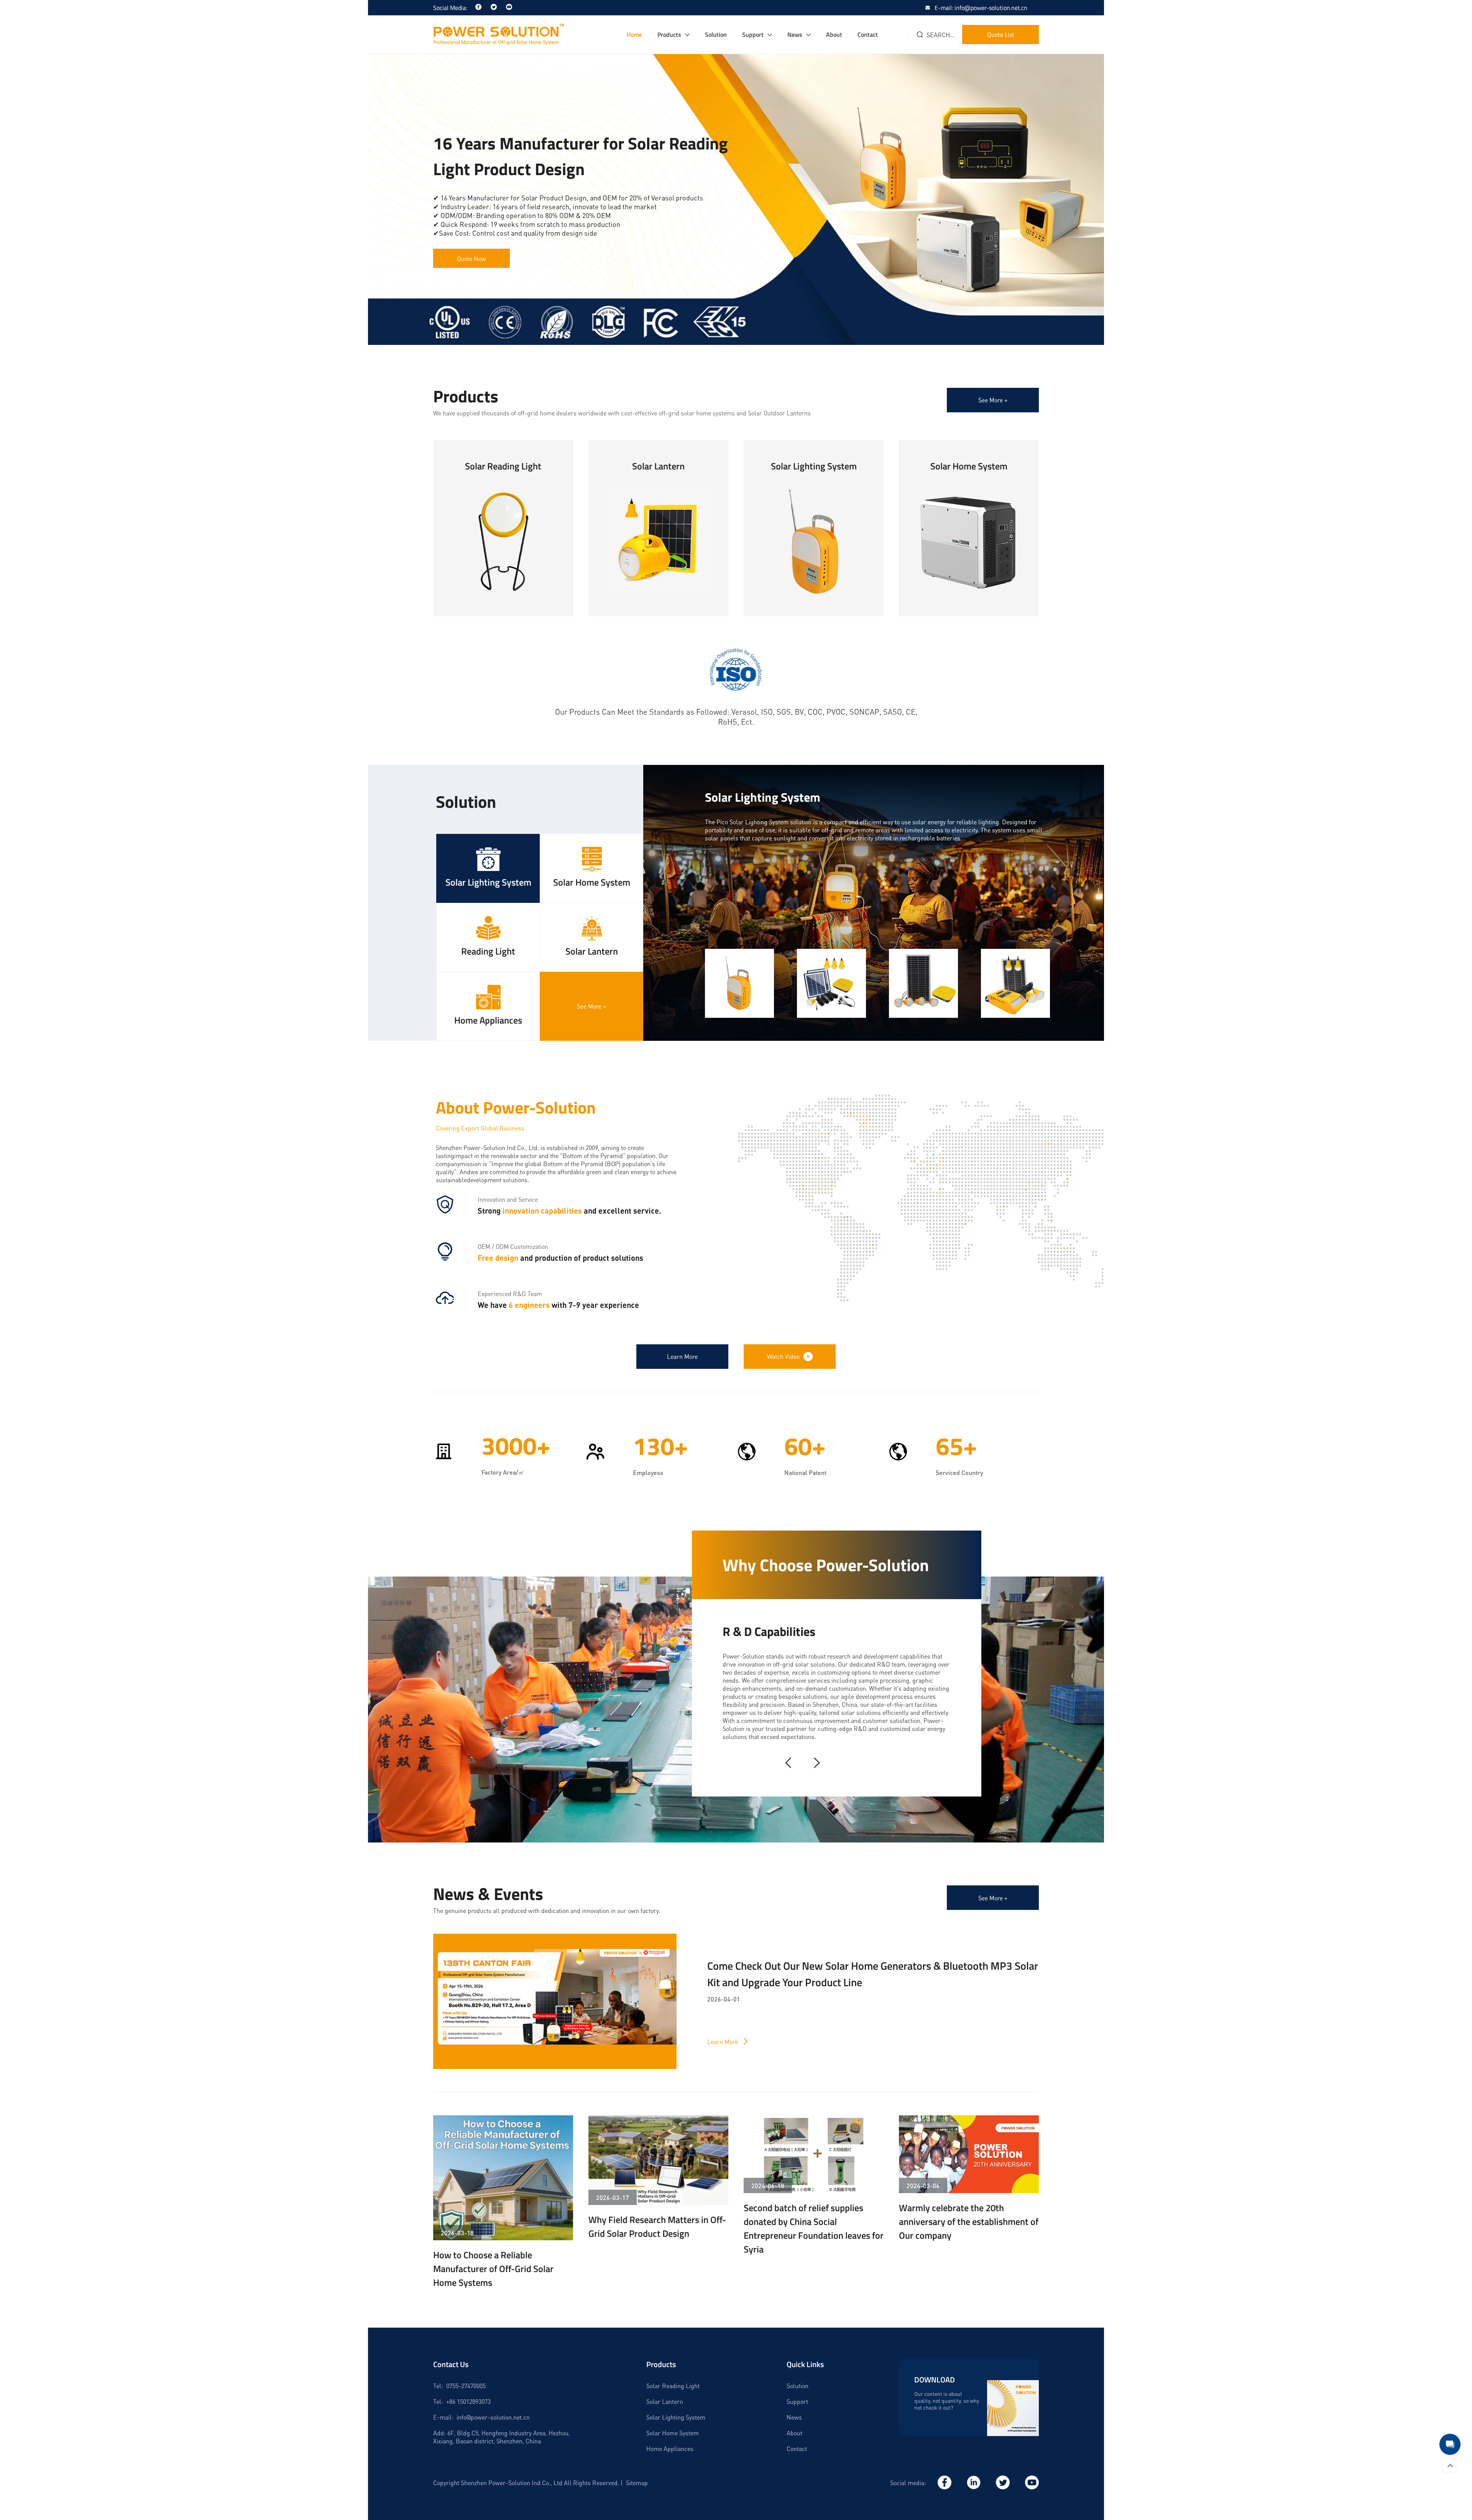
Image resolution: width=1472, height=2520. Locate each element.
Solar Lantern (665, 2401)
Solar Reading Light (673, 2386)
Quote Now (472, 258)
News (795, 34)
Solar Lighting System (676, 2417)
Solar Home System (673, 2433)
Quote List (1001, 34)
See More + (993, 400)
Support (753, 34)
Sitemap (637, 2483)
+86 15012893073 (468, 2401)
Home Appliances (670, 2449)
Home (634, 34)
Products (669, 34)
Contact (868, 34)
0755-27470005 (466, 2386)
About (834, 34)
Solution (716, 34)
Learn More (503, 576)
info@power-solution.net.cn (493, 2417)
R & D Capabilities (769, 1631)
